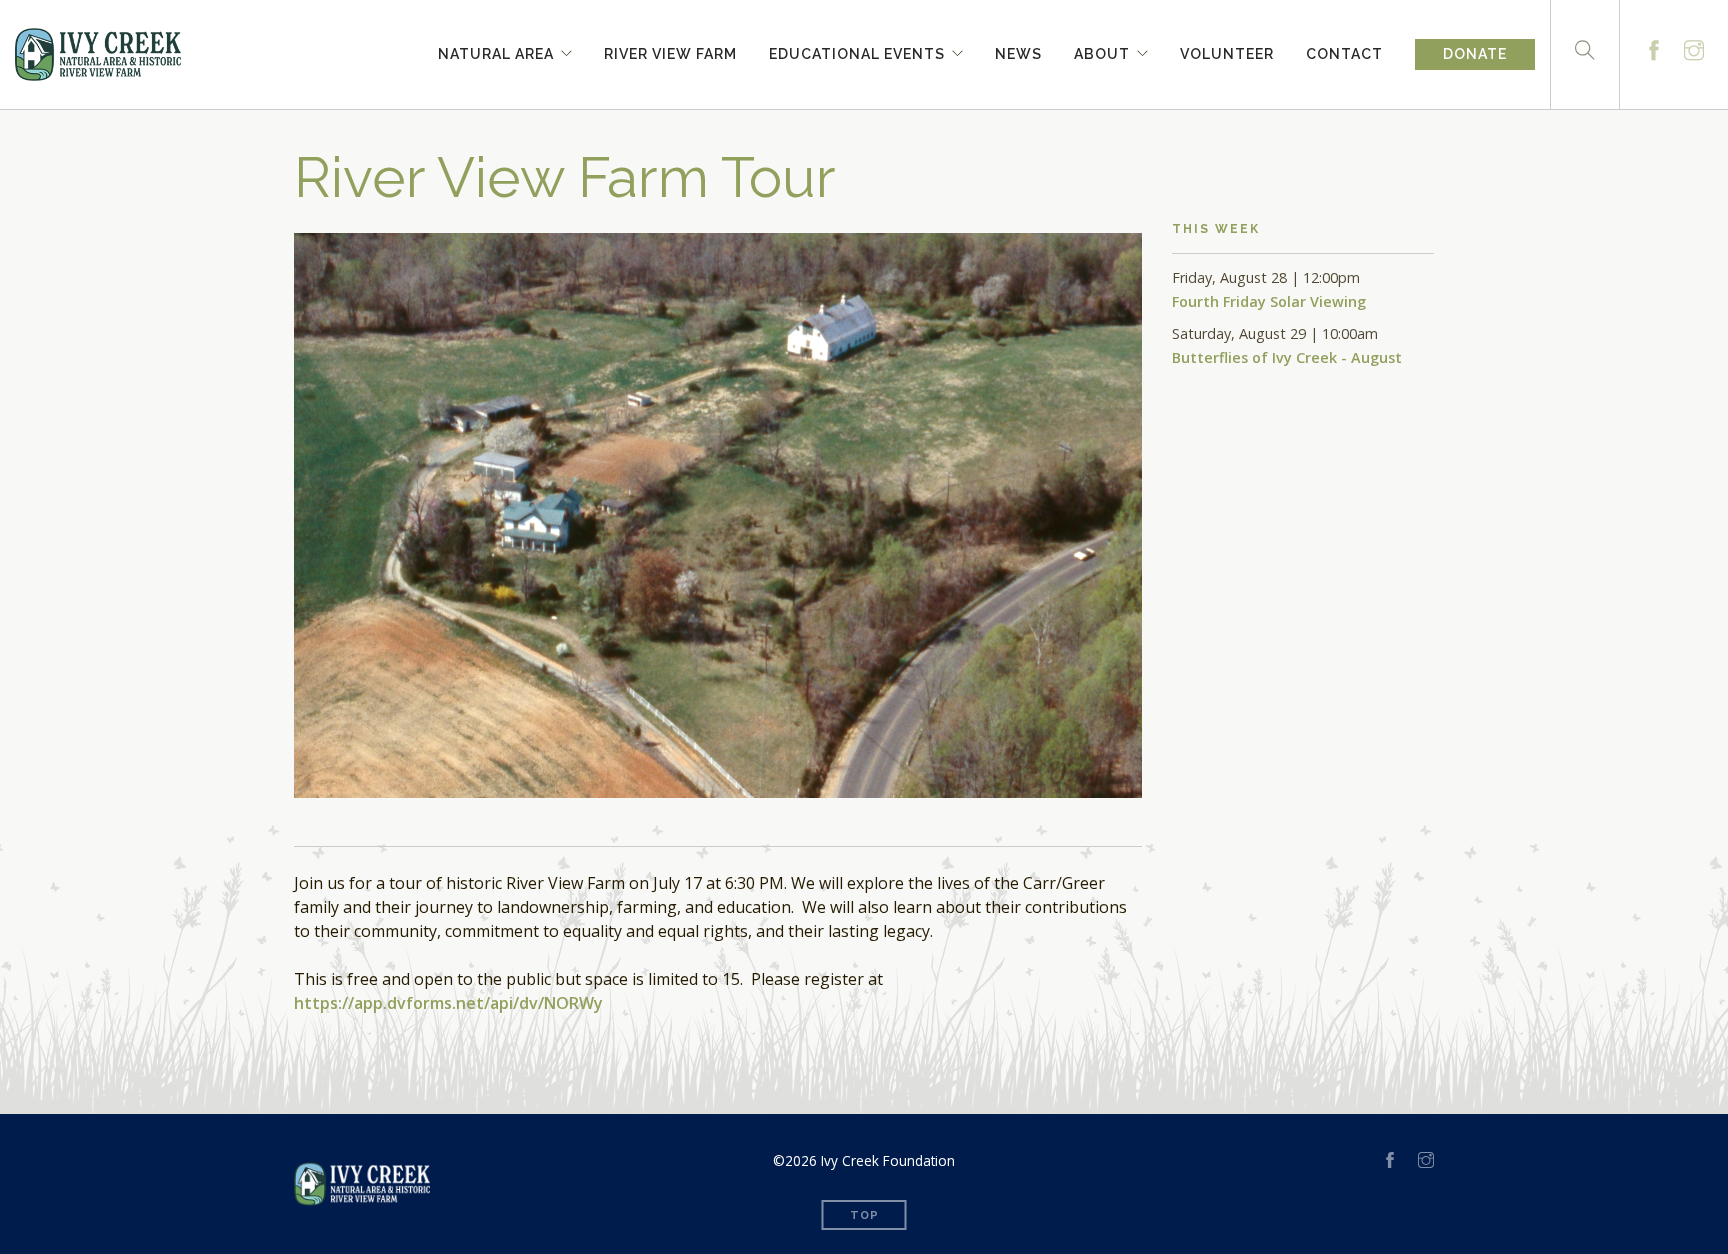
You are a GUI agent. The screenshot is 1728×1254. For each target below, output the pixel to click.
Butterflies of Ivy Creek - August (1287, 357)
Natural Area (496, 51)
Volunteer (1227, 51)
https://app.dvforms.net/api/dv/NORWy (448, 1003)
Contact (1344, 51)
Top (864, 1215)
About (1102, 51)
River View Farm (670, 51)
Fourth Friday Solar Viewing (1269, 301)
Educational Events (857, 51)
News (1018, 51)
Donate (1475, 54)
